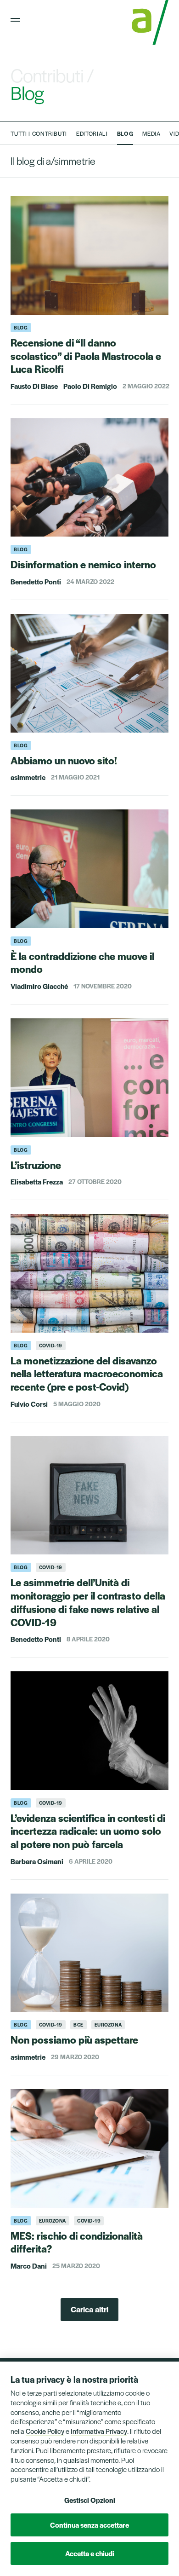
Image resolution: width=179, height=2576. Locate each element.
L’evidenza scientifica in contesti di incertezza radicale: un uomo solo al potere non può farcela (88, 1831)
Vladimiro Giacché (39, 986)
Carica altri (89, 2309)
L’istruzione (36, 1165)
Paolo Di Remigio (90, 386)
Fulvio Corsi (29, 1404)
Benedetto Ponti (36, 581)
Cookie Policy (45, 2431)
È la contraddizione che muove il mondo (82, 962)
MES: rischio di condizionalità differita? (77, 2242)
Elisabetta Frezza (37, 1181)
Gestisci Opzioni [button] (90, 2500)
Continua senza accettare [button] (89, 2525)
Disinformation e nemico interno (83, 564)
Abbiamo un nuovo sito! (64, 760)
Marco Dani (29, 2266)
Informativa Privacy (99, 2431)
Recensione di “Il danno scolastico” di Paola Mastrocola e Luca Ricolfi (86, 356)
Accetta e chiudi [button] (90, 2553)
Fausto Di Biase (34, 386)
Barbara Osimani (37, 1861)
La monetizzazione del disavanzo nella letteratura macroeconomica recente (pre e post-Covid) (87, 1374)
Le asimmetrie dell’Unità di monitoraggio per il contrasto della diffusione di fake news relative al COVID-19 (88, 1602)
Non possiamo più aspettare (74, 2039)
